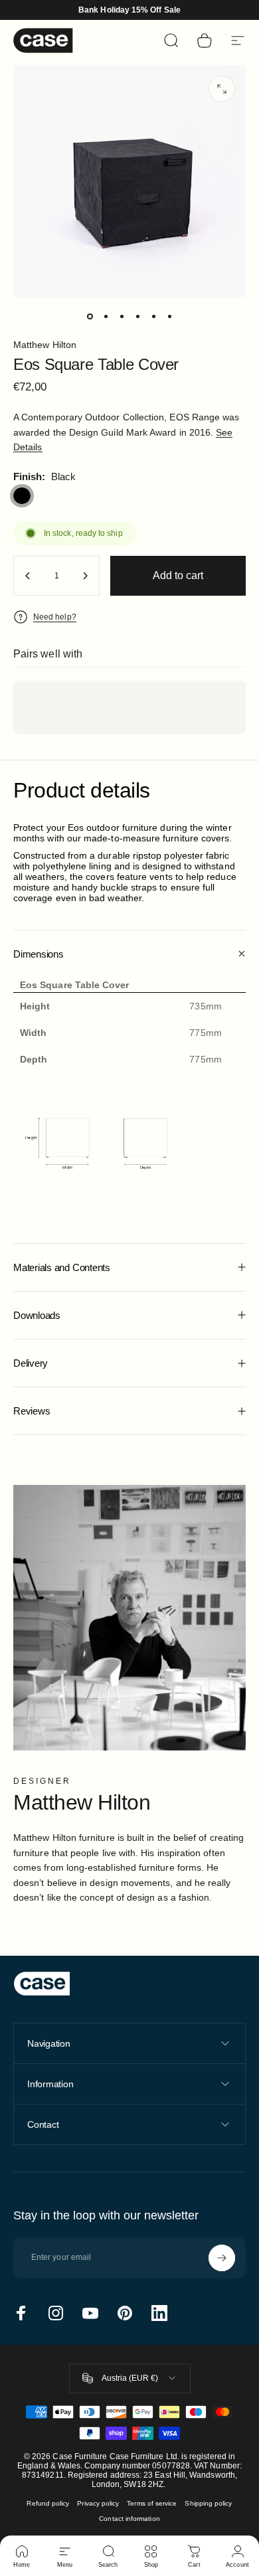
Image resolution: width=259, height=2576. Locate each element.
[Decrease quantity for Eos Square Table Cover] (28, 576)
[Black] (22, 496)
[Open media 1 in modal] (222, 89)
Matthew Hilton (45, 345)
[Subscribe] (222, 2258)
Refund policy (48, 2503)
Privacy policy (98, 2503)
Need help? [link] (55, 617)
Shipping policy (208, 2503)
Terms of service (152, 2503)
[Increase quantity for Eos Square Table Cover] (85, 576)
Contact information (129, 2519)
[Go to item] (90, 316)
